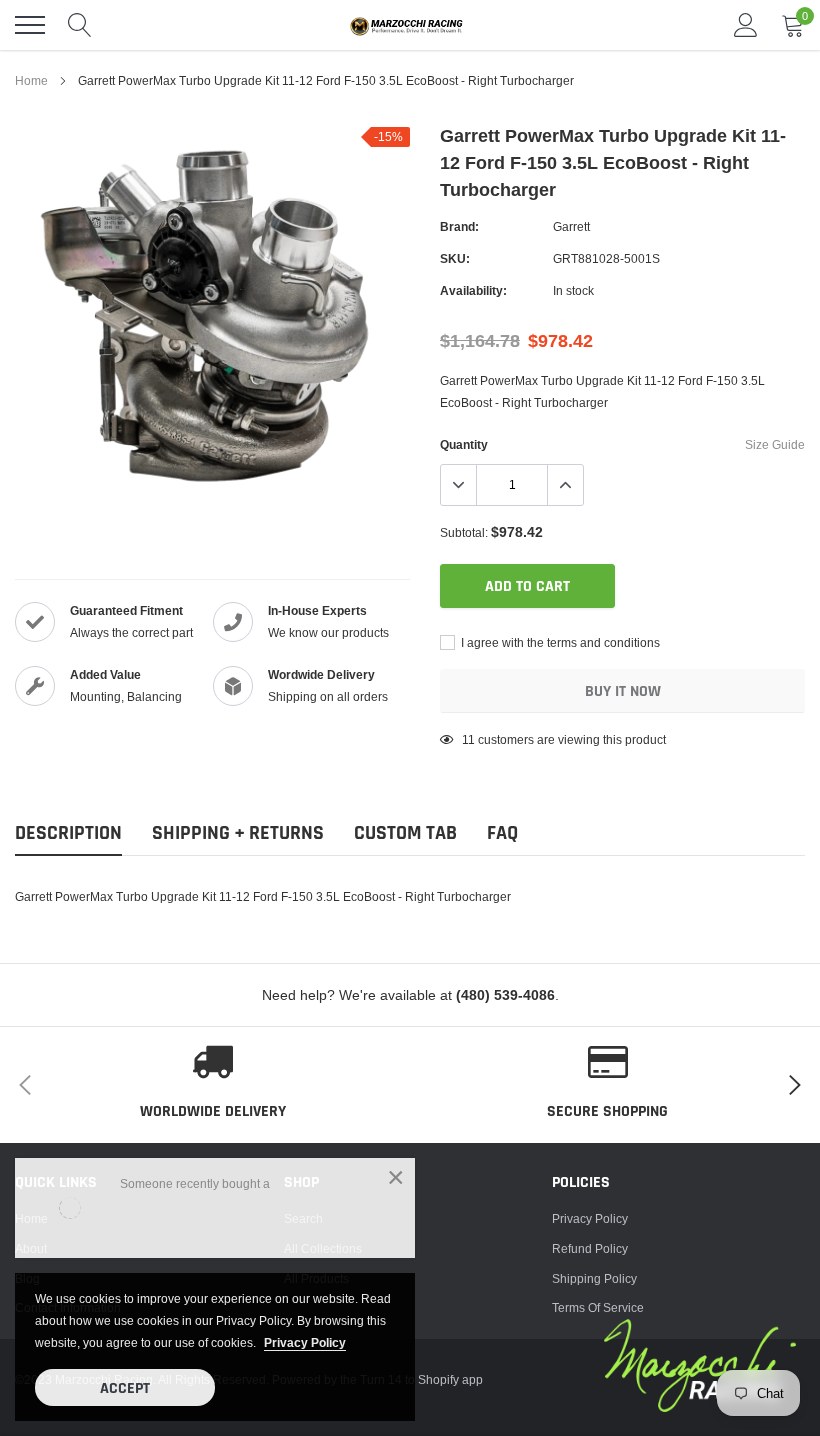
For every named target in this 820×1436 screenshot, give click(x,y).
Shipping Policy (594, 1278)
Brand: (459, 226)
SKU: (455, 258)
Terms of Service (598, 1307)
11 (468, 739)
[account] (746, 24)
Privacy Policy (590, 1218)
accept (125, 1388)
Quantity (464, 444)
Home (31, 80)
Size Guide (775, 444)
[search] (80, 25)
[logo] (410, 25)
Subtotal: (464, 532)
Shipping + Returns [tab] (238, 833)
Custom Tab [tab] (405, 833)
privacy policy (305, 1342)
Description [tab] (68, 833)
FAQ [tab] (502, 833)
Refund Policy (590, 1248)
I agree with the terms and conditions (559, 642)
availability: (473, 290)
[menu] (30, 25)
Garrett (571, 226)
